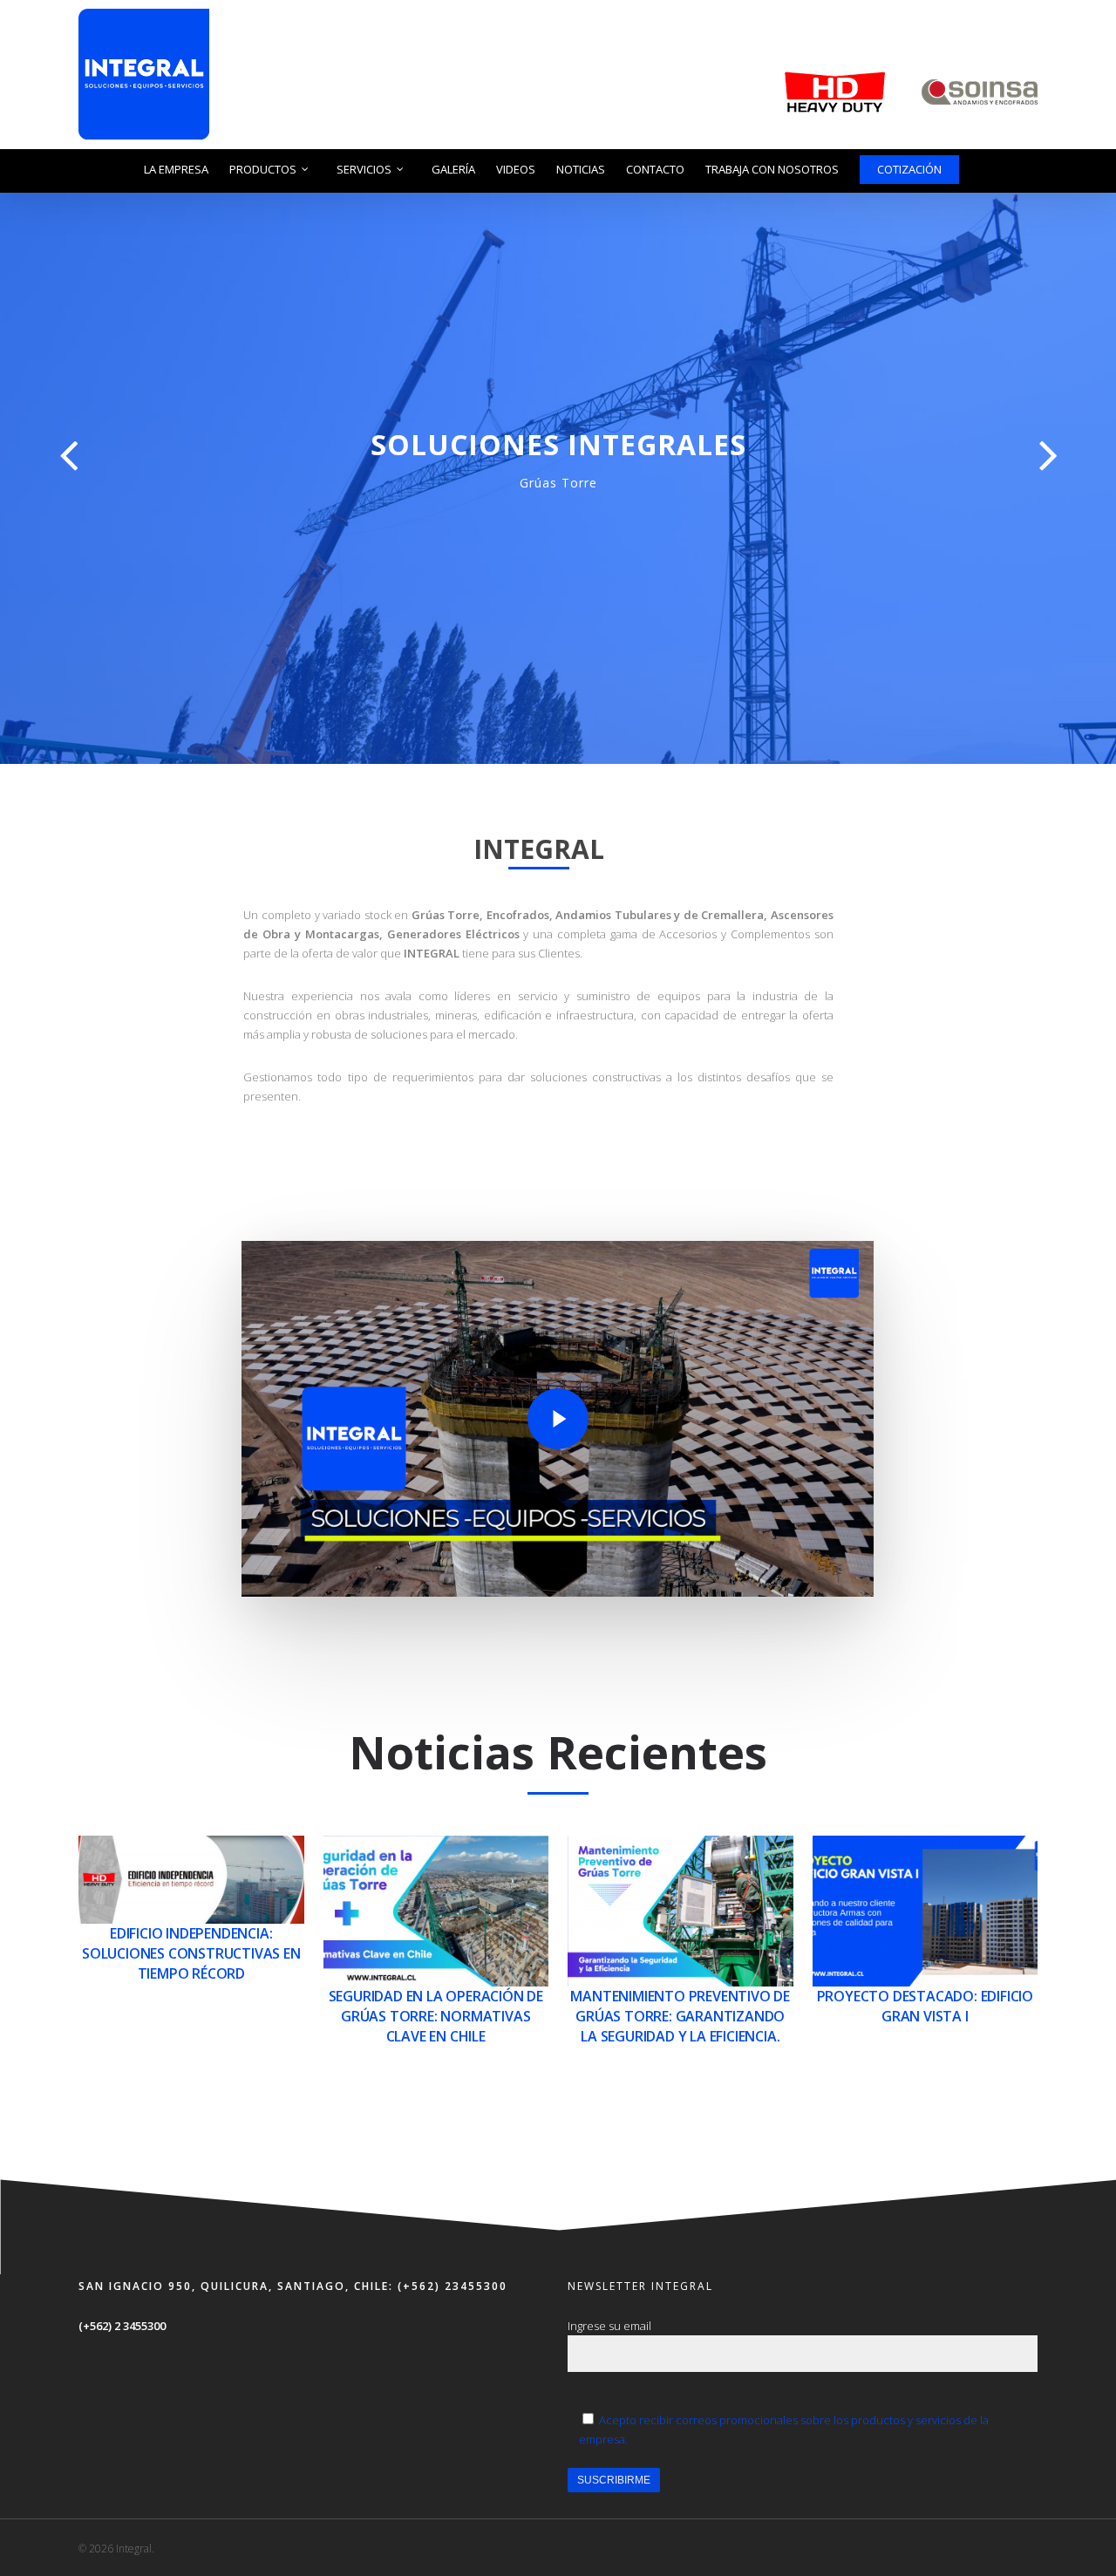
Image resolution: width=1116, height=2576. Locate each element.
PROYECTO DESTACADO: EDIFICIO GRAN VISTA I (925, 2006)
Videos (516, 169)
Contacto (655, 169)
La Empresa (176, 169)
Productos (263, 169)
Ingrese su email (609, 2326)
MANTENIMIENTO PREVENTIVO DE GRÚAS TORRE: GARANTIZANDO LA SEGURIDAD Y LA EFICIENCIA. (680, 2016)
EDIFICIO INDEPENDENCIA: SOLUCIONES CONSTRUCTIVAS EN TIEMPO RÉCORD (191, 1953)
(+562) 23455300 (450, 2286)
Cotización (909, 169)
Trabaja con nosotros (772, 169)
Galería (453, 169)
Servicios (364, 169)
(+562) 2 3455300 (122, 2326)
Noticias (581, 169)
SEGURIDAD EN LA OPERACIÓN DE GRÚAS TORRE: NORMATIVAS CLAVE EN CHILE (436, 2016)
